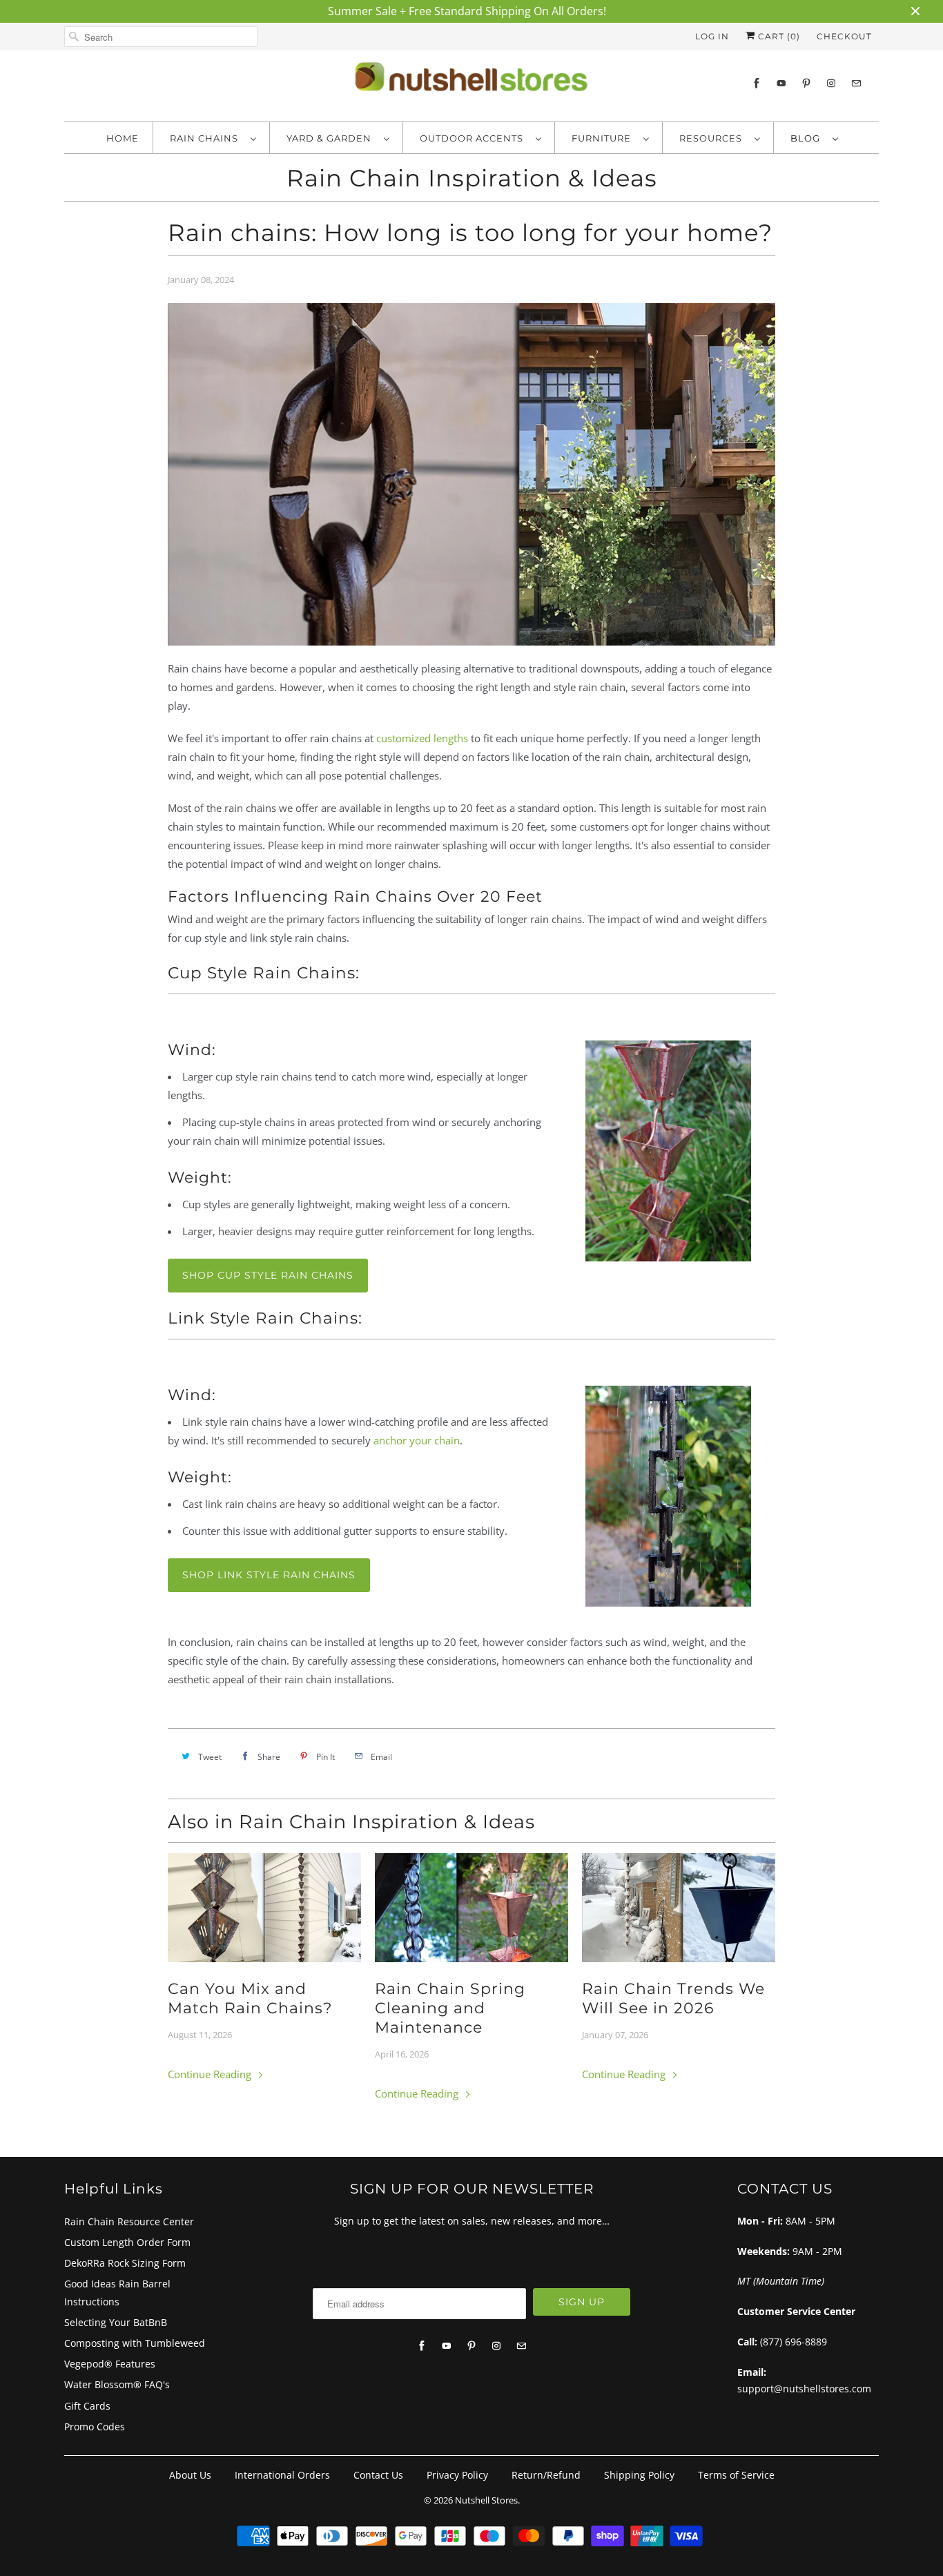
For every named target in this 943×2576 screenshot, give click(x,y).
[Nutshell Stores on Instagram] (831, 83)
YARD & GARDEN (332, 138)
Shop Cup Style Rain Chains (268, 1275)
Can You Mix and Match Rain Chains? (250, 1998)
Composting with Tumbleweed (135, 2343)
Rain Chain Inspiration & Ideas (472, 178)
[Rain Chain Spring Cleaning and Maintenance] (471, 1908)
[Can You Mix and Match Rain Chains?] (264, 1908)
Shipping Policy (639, 2475)
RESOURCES (713, 138)
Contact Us (378, 2475)
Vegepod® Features (110, 2364)
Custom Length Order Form (127, 2242)
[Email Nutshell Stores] (856, 83)
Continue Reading (211, 2074)
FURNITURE (604, 138)
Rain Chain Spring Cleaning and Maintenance (450, 2008)
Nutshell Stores (486, 2500)
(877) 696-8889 (794, 2342)
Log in (712, 36)
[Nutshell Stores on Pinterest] (806, 83)
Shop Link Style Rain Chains (269, 1575)
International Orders (282, 2475)
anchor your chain (417, 1440)
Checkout (844, 36)
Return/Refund (546, 2475)
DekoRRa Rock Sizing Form (125, 2263)
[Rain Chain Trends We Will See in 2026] (679, 1908)
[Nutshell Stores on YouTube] (781, 83)
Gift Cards (87, 2406)
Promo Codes (95, 2427)
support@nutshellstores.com (804, 2389)
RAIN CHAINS (207, 138)
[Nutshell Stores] (471, 84)
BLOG (808, 138)
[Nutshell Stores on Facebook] (757, 83)
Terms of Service (736, 2475)
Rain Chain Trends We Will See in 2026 (673, 1998)
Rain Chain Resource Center (129, 2221)
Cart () (778, 36)
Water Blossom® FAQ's (117, 2384)
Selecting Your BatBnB (116, 2322)
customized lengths (422, 738)
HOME (123, 138)
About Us (190, 2475)
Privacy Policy (457, 2475)
